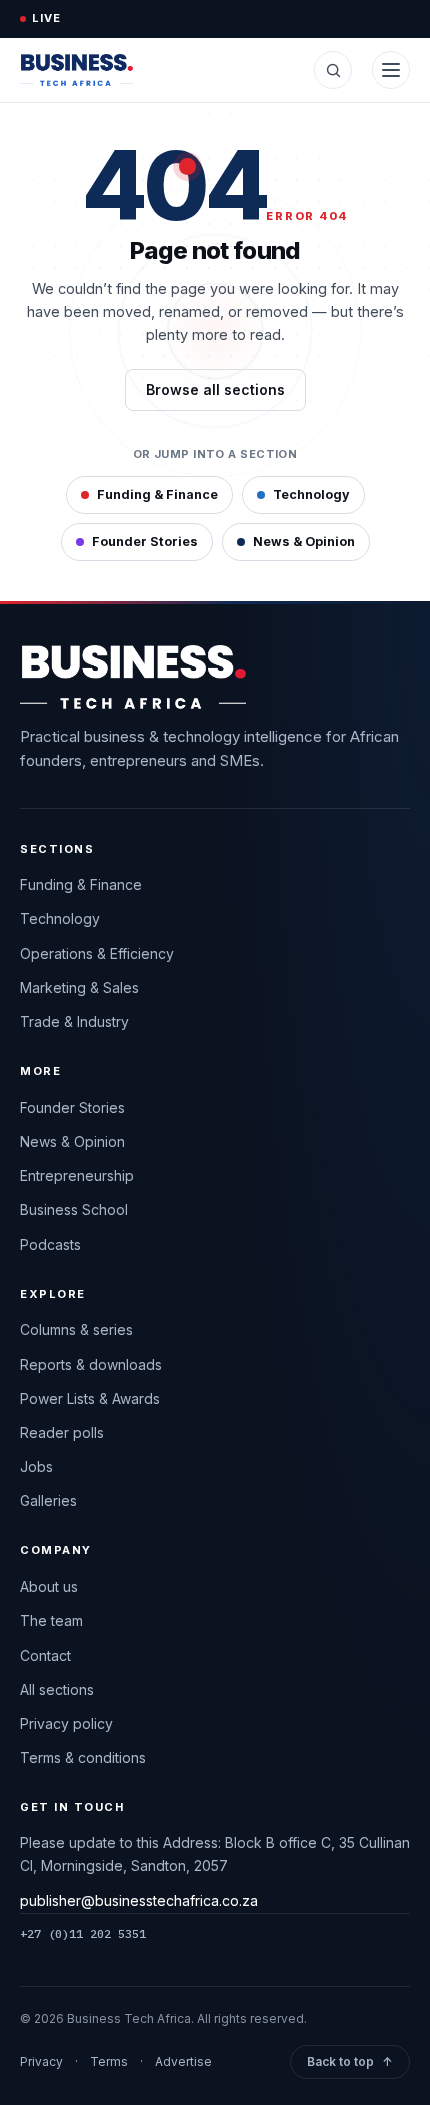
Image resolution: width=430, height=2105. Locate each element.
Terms (109, 2061)
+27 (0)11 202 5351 (83, 1933)
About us (49, 1586)
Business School (74, 1209)
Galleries (48, 1500)
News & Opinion (304, 541)
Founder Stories (145, 541)
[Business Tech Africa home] (76, 70)
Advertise (183, 2061)
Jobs (36, 1466)
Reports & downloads (91, 1364)
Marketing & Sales (79, 987)
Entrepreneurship (77, 1175)
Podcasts (50, 1244)
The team (51, 1620)
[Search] (333, 70)
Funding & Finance (157, 494)
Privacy (41, 2061)
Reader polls (62, 1432)
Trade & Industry (74, 1021)
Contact (45, 1655)
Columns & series (76, 1329)
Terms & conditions (83, 1757)
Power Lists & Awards (90, 1398)
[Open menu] (391, 70)
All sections (57, 1689)
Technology (311, 494)
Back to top (350, 2061)
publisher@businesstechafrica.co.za (139, 1900)
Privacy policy (66, 1723)
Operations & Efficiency (97, 953)
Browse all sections (215, 389)
